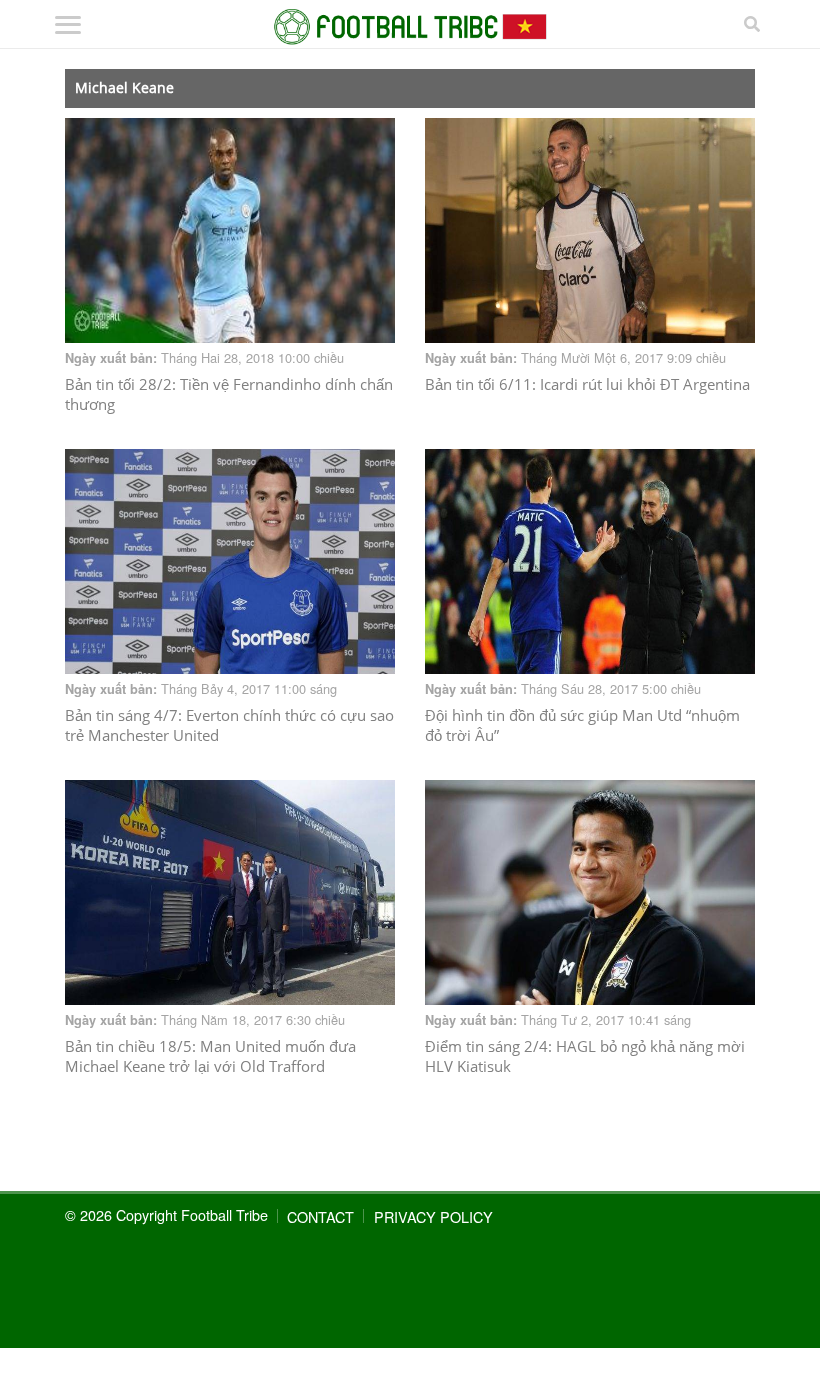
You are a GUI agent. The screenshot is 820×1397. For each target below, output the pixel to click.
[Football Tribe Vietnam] (410, 27)
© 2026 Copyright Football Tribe (166, 1214)
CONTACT (320, 1216)
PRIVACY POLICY (433, 1216)
